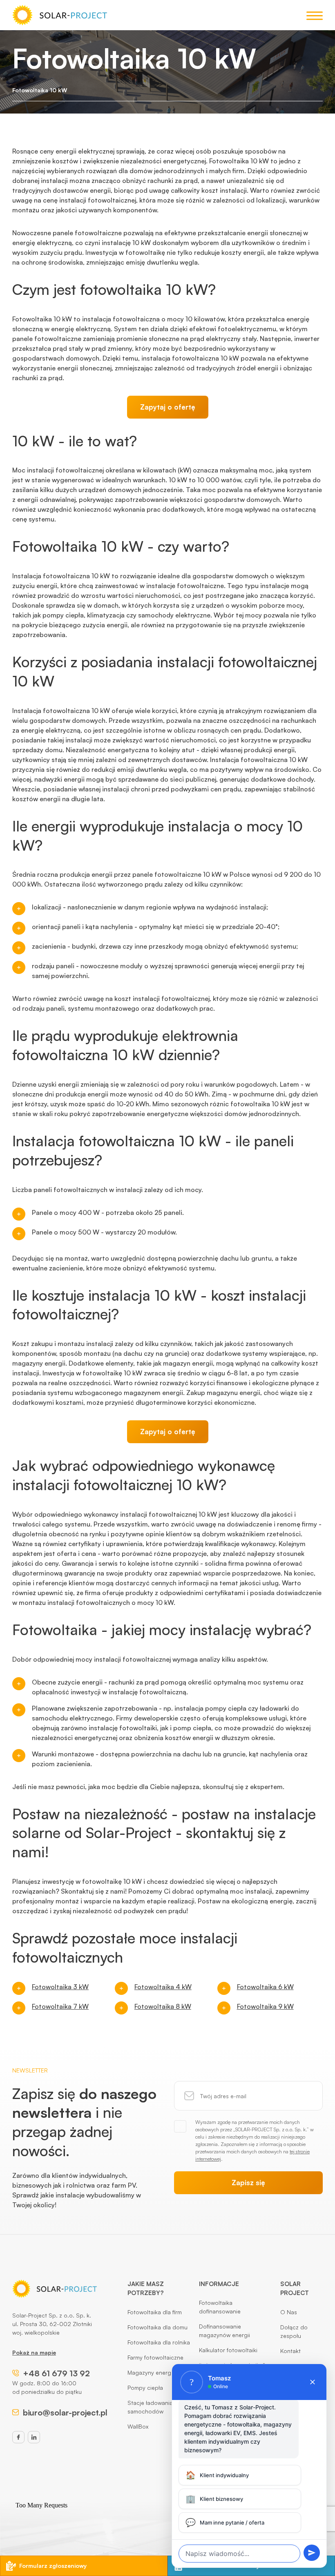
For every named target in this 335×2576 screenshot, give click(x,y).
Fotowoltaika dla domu (157, 2327)
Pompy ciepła (145, 2388)
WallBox (138, 2426)
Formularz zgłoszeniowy (53, 2566)
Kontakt (290, 2351)
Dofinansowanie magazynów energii (224, 2331)
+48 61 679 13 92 (56, 2373)
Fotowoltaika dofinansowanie (220, 2307)
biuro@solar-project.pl (65, 2412)
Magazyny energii (151, 2372)
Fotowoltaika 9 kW (265, 2006)
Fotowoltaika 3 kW (60, 1987)
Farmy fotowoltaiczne (155, 2357)
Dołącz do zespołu (294, 2331)
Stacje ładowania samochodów (150, 2407)
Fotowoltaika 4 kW (163, 1987)
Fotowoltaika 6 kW (265, 1987)
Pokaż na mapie (34, 2352)
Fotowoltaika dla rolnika (159, 2342)
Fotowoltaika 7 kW (60, 2006)
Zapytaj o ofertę (168, 407)
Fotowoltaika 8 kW (163, 2006)
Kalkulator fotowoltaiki (228, 2350)
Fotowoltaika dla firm (155, 2312)
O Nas (289, 2312)
